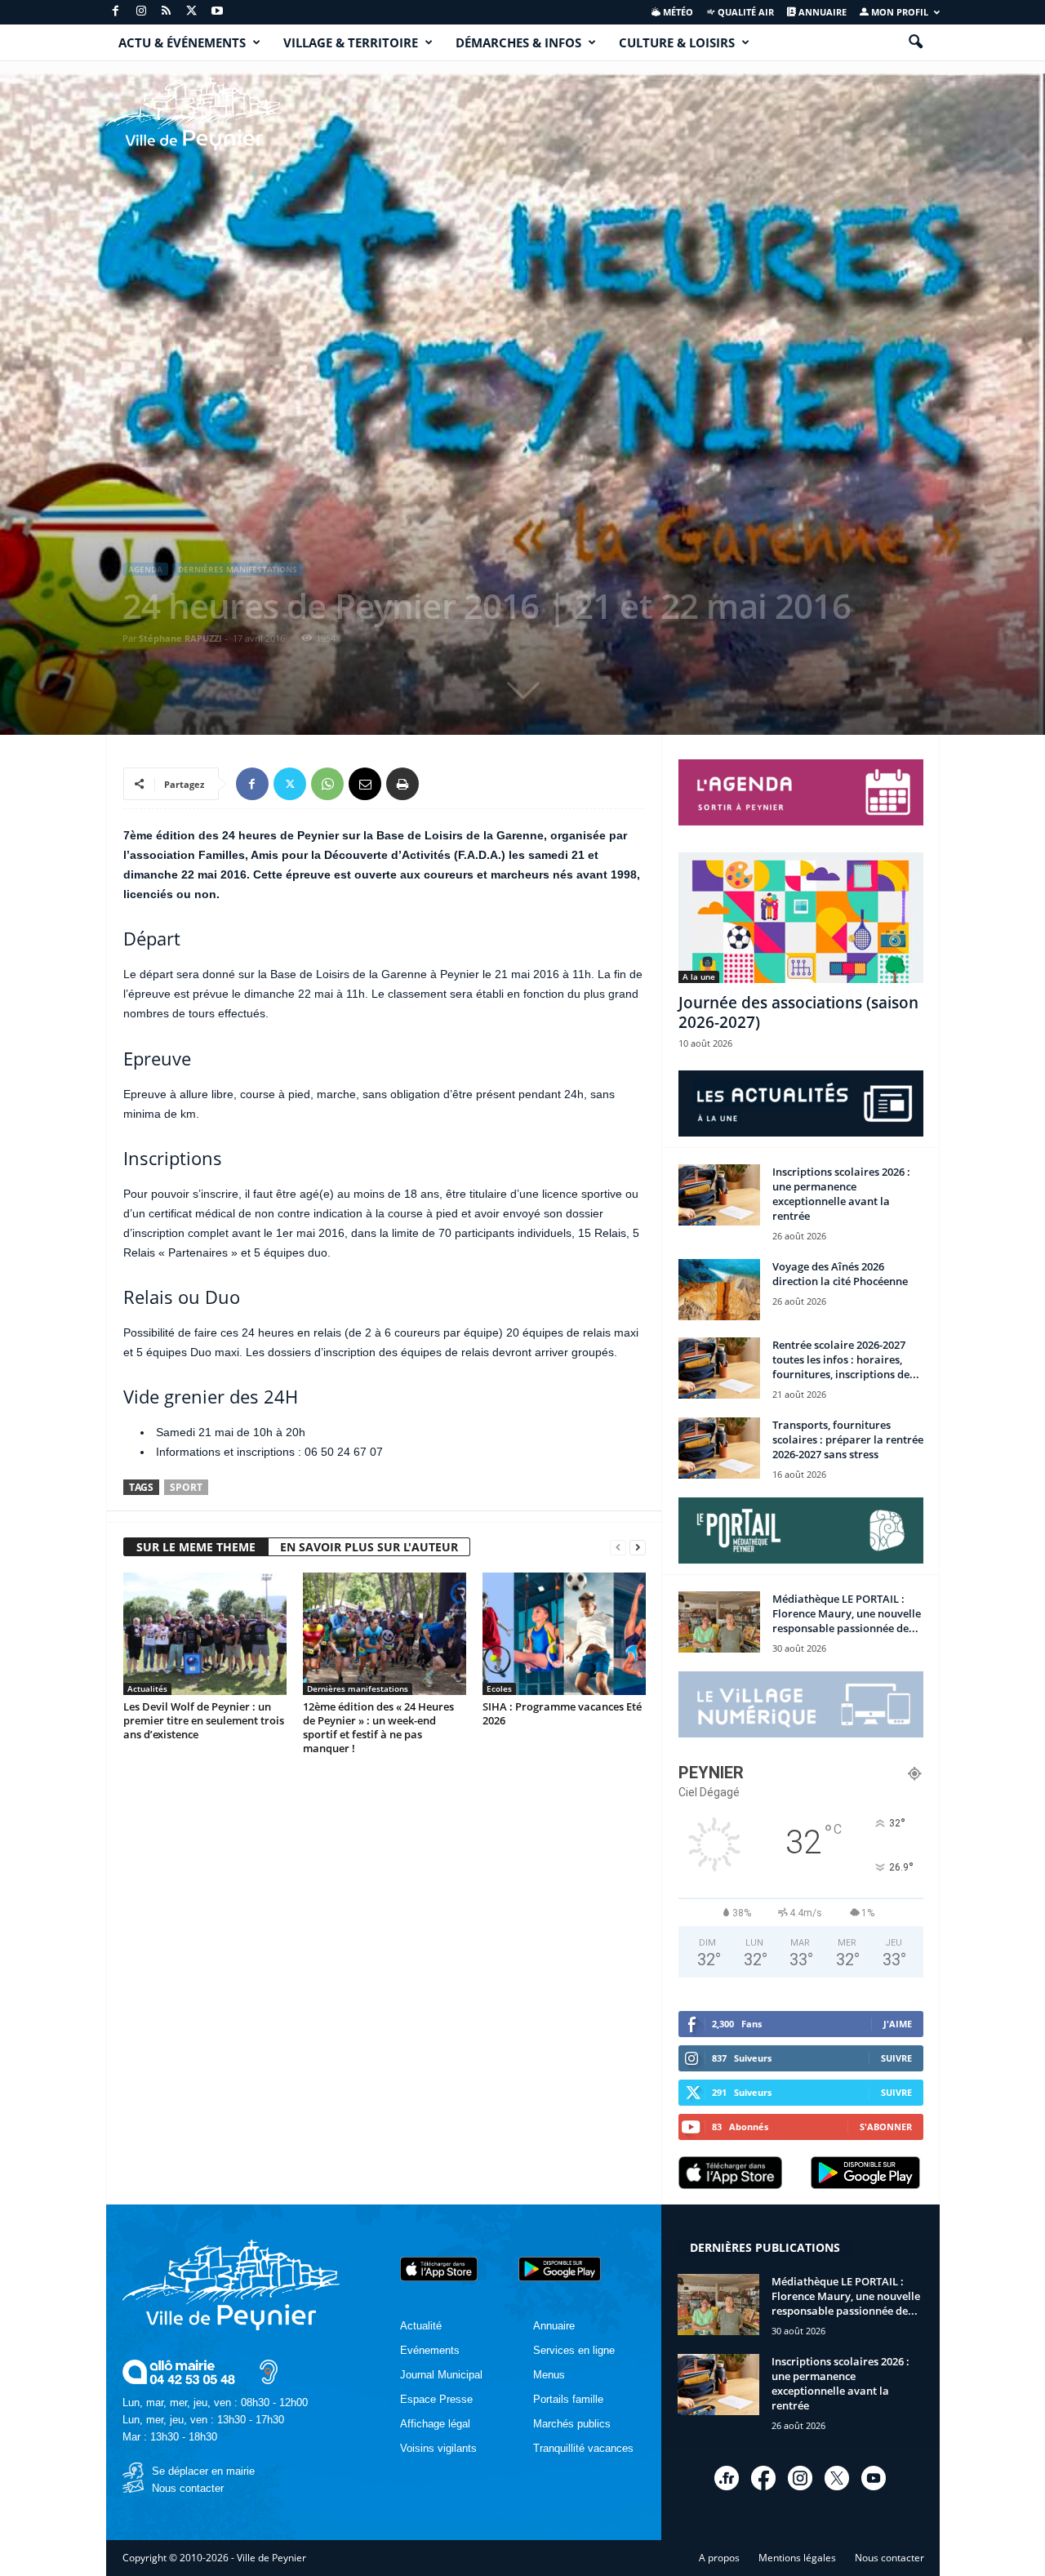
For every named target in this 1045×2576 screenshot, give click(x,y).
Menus (549, 2375)
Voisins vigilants (438, 2448)
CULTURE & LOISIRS (677, 42)
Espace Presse (436, 2399)
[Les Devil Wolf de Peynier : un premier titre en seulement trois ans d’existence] (205, 1634)
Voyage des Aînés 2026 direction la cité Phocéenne (840, 1274)
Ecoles (499, 1688)
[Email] (365, 784)
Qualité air (745, 12)
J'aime (898, 2024)
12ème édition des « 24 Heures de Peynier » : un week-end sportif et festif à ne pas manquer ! (378, 1727)
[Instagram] (141, 12)
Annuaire (821, 12)
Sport (186, 1487)
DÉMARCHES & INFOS (518, 42)
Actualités (147, 1688)
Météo (677, 12)
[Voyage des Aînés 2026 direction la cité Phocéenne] (719, 1290)
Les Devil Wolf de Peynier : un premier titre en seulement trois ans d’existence (204, 1720)
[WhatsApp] (327, 784)
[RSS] (167, 12)
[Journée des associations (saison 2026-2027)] (801, 918)
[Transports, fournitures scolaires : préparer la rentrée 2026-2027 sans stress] (719, 1448)
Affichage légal (435, 2424)
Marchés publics (572, 2424)
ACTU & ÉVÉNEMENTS (182, 42)
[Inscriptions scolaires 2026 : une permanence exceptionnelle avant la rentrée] (719, 1195)
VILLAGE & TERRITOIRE (351, 42)
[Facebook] (116, 12)
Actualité (421, 2326)
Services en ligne (574, 2350)
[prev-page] (618, 1548)
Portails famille (568, 2399)
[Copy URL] (440, 784)
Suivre (896, 2058)
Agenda (145, 569)
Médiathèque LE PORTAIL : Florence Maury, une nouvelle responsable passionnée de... (847, 1613)
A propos (719, 2558)
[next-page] (638, 1548)
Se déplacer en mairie (203, 2471)
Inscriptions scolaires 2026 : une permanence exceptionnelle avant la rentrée (841, 1194)
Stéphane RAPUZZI (180, 638)
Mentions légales (797, 2558)
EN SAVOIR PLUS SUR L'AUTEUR (369, 1547)
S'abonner (886, 2127)
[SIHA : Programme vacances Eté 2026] (564, 1634)
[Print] (402, 784)
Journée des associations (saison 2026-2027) (798, 1012)
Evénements (430, 2350)
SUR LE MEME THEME (196, 1547)
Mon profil (898, 12)
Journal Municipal (441, 2375)
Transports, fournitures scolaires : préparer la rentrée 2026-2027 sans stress (848, 1439)
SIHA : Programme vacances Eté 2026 (562, 1713)
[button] (915, 42)
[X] (192, 12)
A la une (699, 977)
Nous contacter (188, 2488)
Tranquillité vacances (583, 2448)
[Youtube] (217, 12)
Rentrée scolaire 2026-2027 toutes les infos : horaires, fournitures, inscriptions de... (846, 1359)
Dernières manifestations (238, 569)
